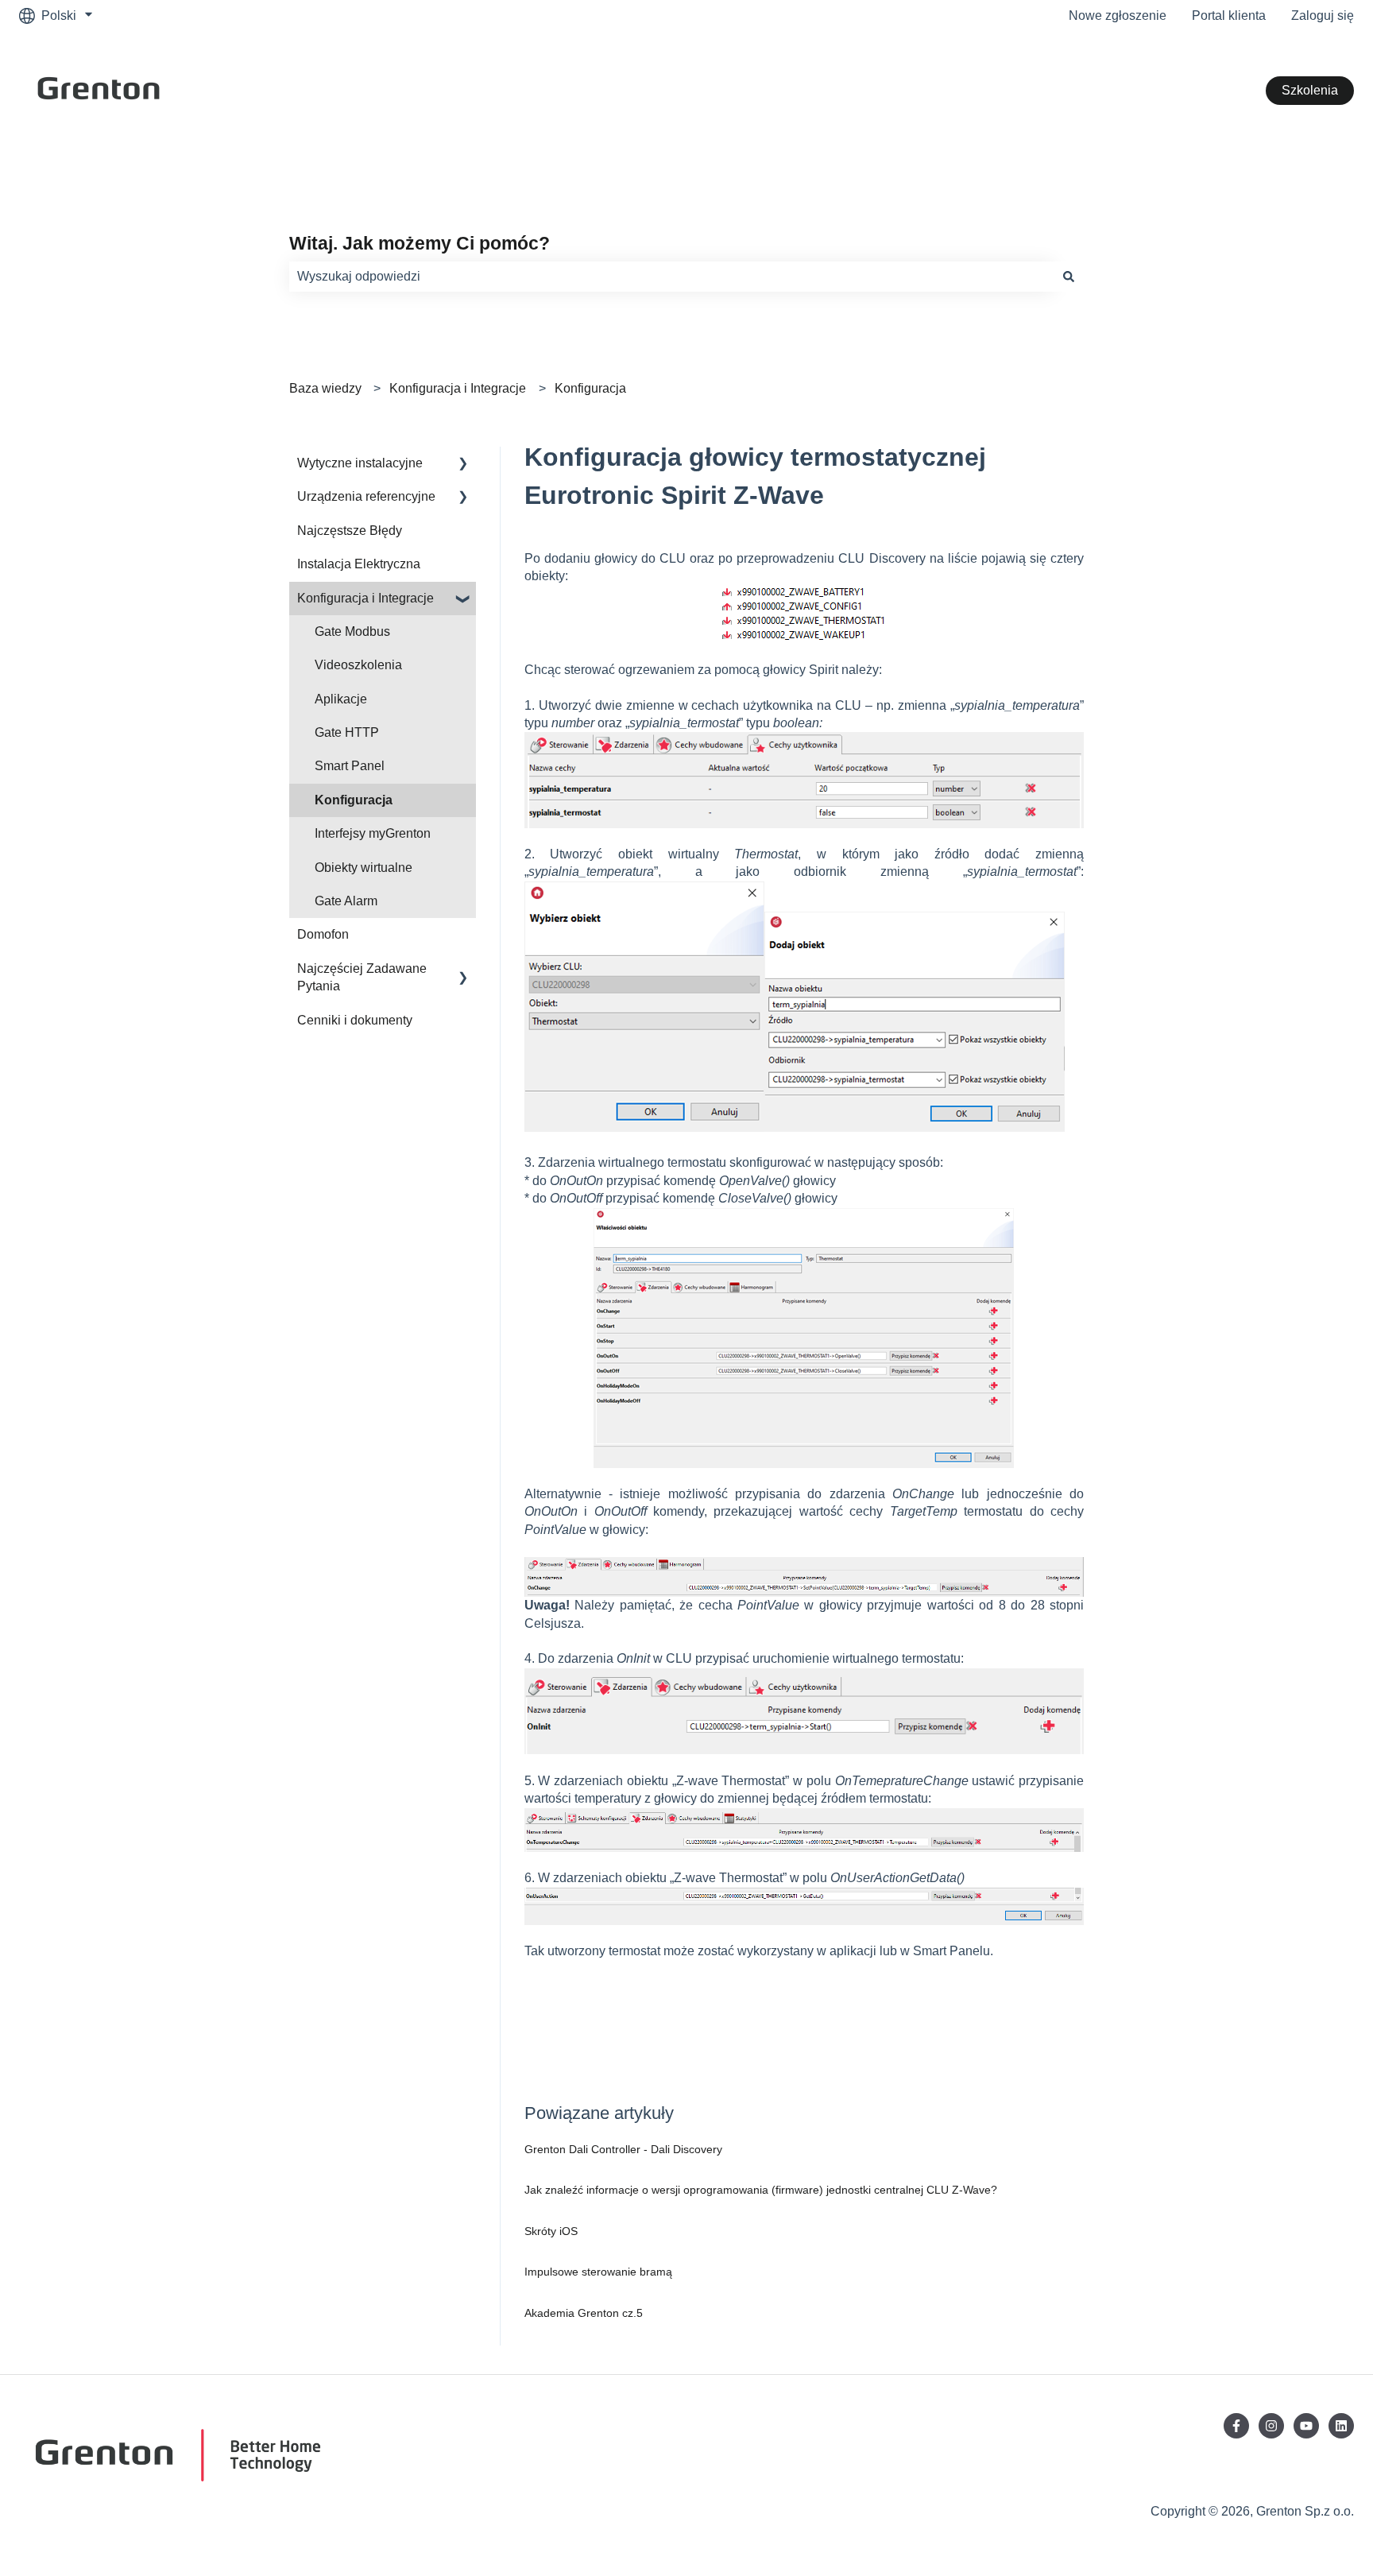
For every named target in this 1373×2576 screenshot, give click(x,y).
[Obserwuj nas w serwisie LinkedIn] (1341, 2426)
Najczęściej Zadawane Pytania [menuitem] (362, 977)
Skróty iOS (551, 2231)
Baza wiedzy (325, 388)
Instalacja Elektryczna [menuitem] (359, 564)
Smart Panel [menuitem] (350, 766)
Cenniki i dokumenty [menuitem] (355, 1020)
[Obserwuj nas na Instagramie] (1271, 2426)
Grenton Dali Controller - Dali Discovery (623, 2149)
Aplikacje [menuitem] (341, 699)
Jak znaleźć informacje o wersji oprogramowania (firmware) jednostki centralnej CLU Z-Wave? (761, 2190)
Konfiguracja (590, 388)
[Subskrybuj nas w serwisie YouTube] (1306, 2426)
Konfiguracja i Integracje (458, 388)
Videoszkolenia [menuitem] (358, 665)
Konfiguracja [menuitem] (354, 800)
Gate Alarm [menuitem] (346, 901)
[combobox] (671, 277)
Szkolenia (1310, 90)
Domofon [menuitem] (323, 934)
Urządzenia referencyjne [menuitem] (366, 496)
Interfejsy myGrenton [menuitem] (373, 833)
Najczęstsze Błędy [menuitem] (350, 531)
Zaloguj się (1323, 15)
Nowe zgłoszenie (1118, 15)
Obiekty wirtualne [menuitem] (364, 868)
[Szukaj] (1069, 277)
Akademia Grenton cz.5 (584, 2313)
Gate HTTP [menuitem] (347, 732)
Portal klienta (1229, 15)
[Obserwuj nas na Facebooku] (1236, 2426)
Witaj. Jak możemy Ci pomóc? (420, 243)
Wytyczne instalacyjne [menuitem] (360, 463)
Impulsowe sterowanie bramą (598, 2272)
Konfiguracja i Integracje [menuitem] (365, 598)
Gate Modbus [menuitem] (352, 631)
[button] (463, 465)
